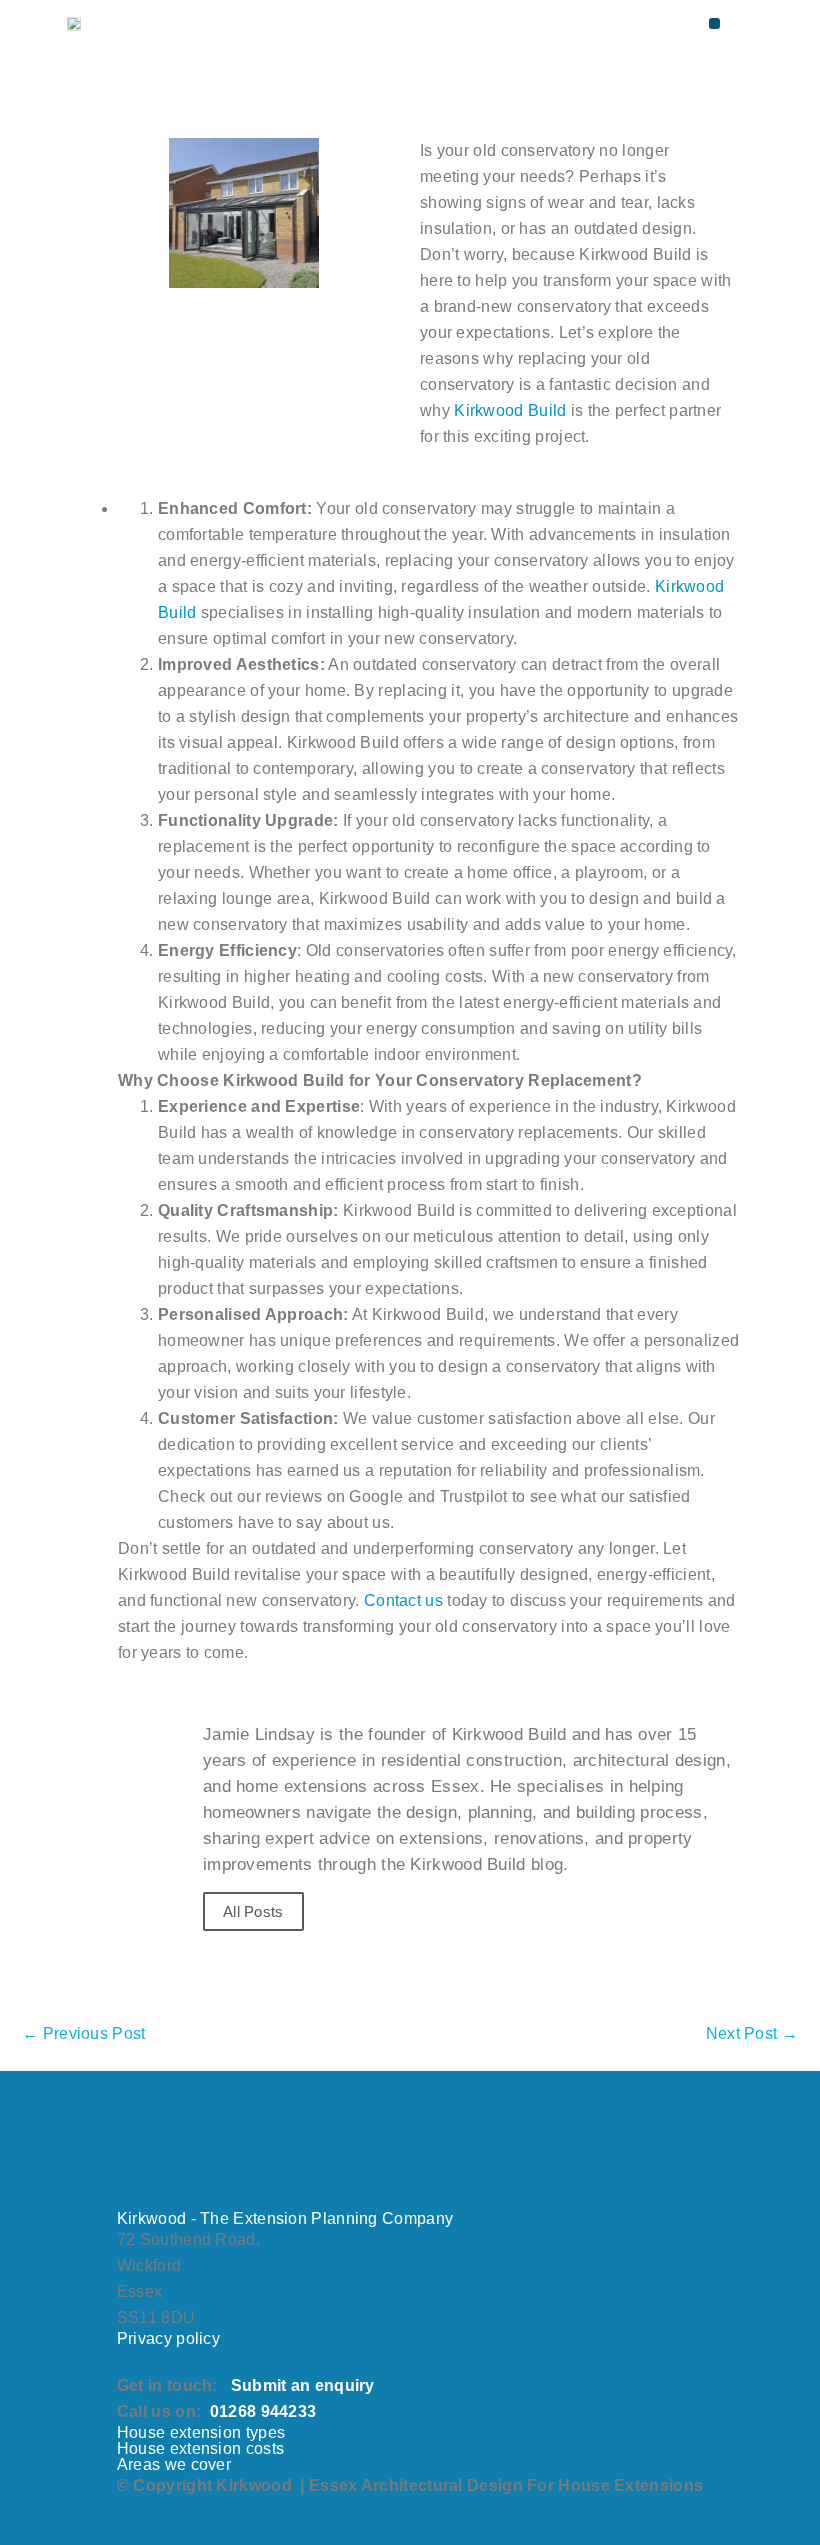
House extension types (201, 2432)
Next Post (752, 2033)
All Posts (253, 1911)
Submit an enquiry (303, 2385)
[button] (714, 23)
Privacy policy (168, 2338)
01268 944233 (263, 2411)
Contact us (403, 1600)
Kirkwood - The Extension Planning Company (285, 2218)
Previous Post (84, 2033)
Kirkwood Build (510, 410)
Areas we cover (174, 2464)
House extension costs (200, 2448)
